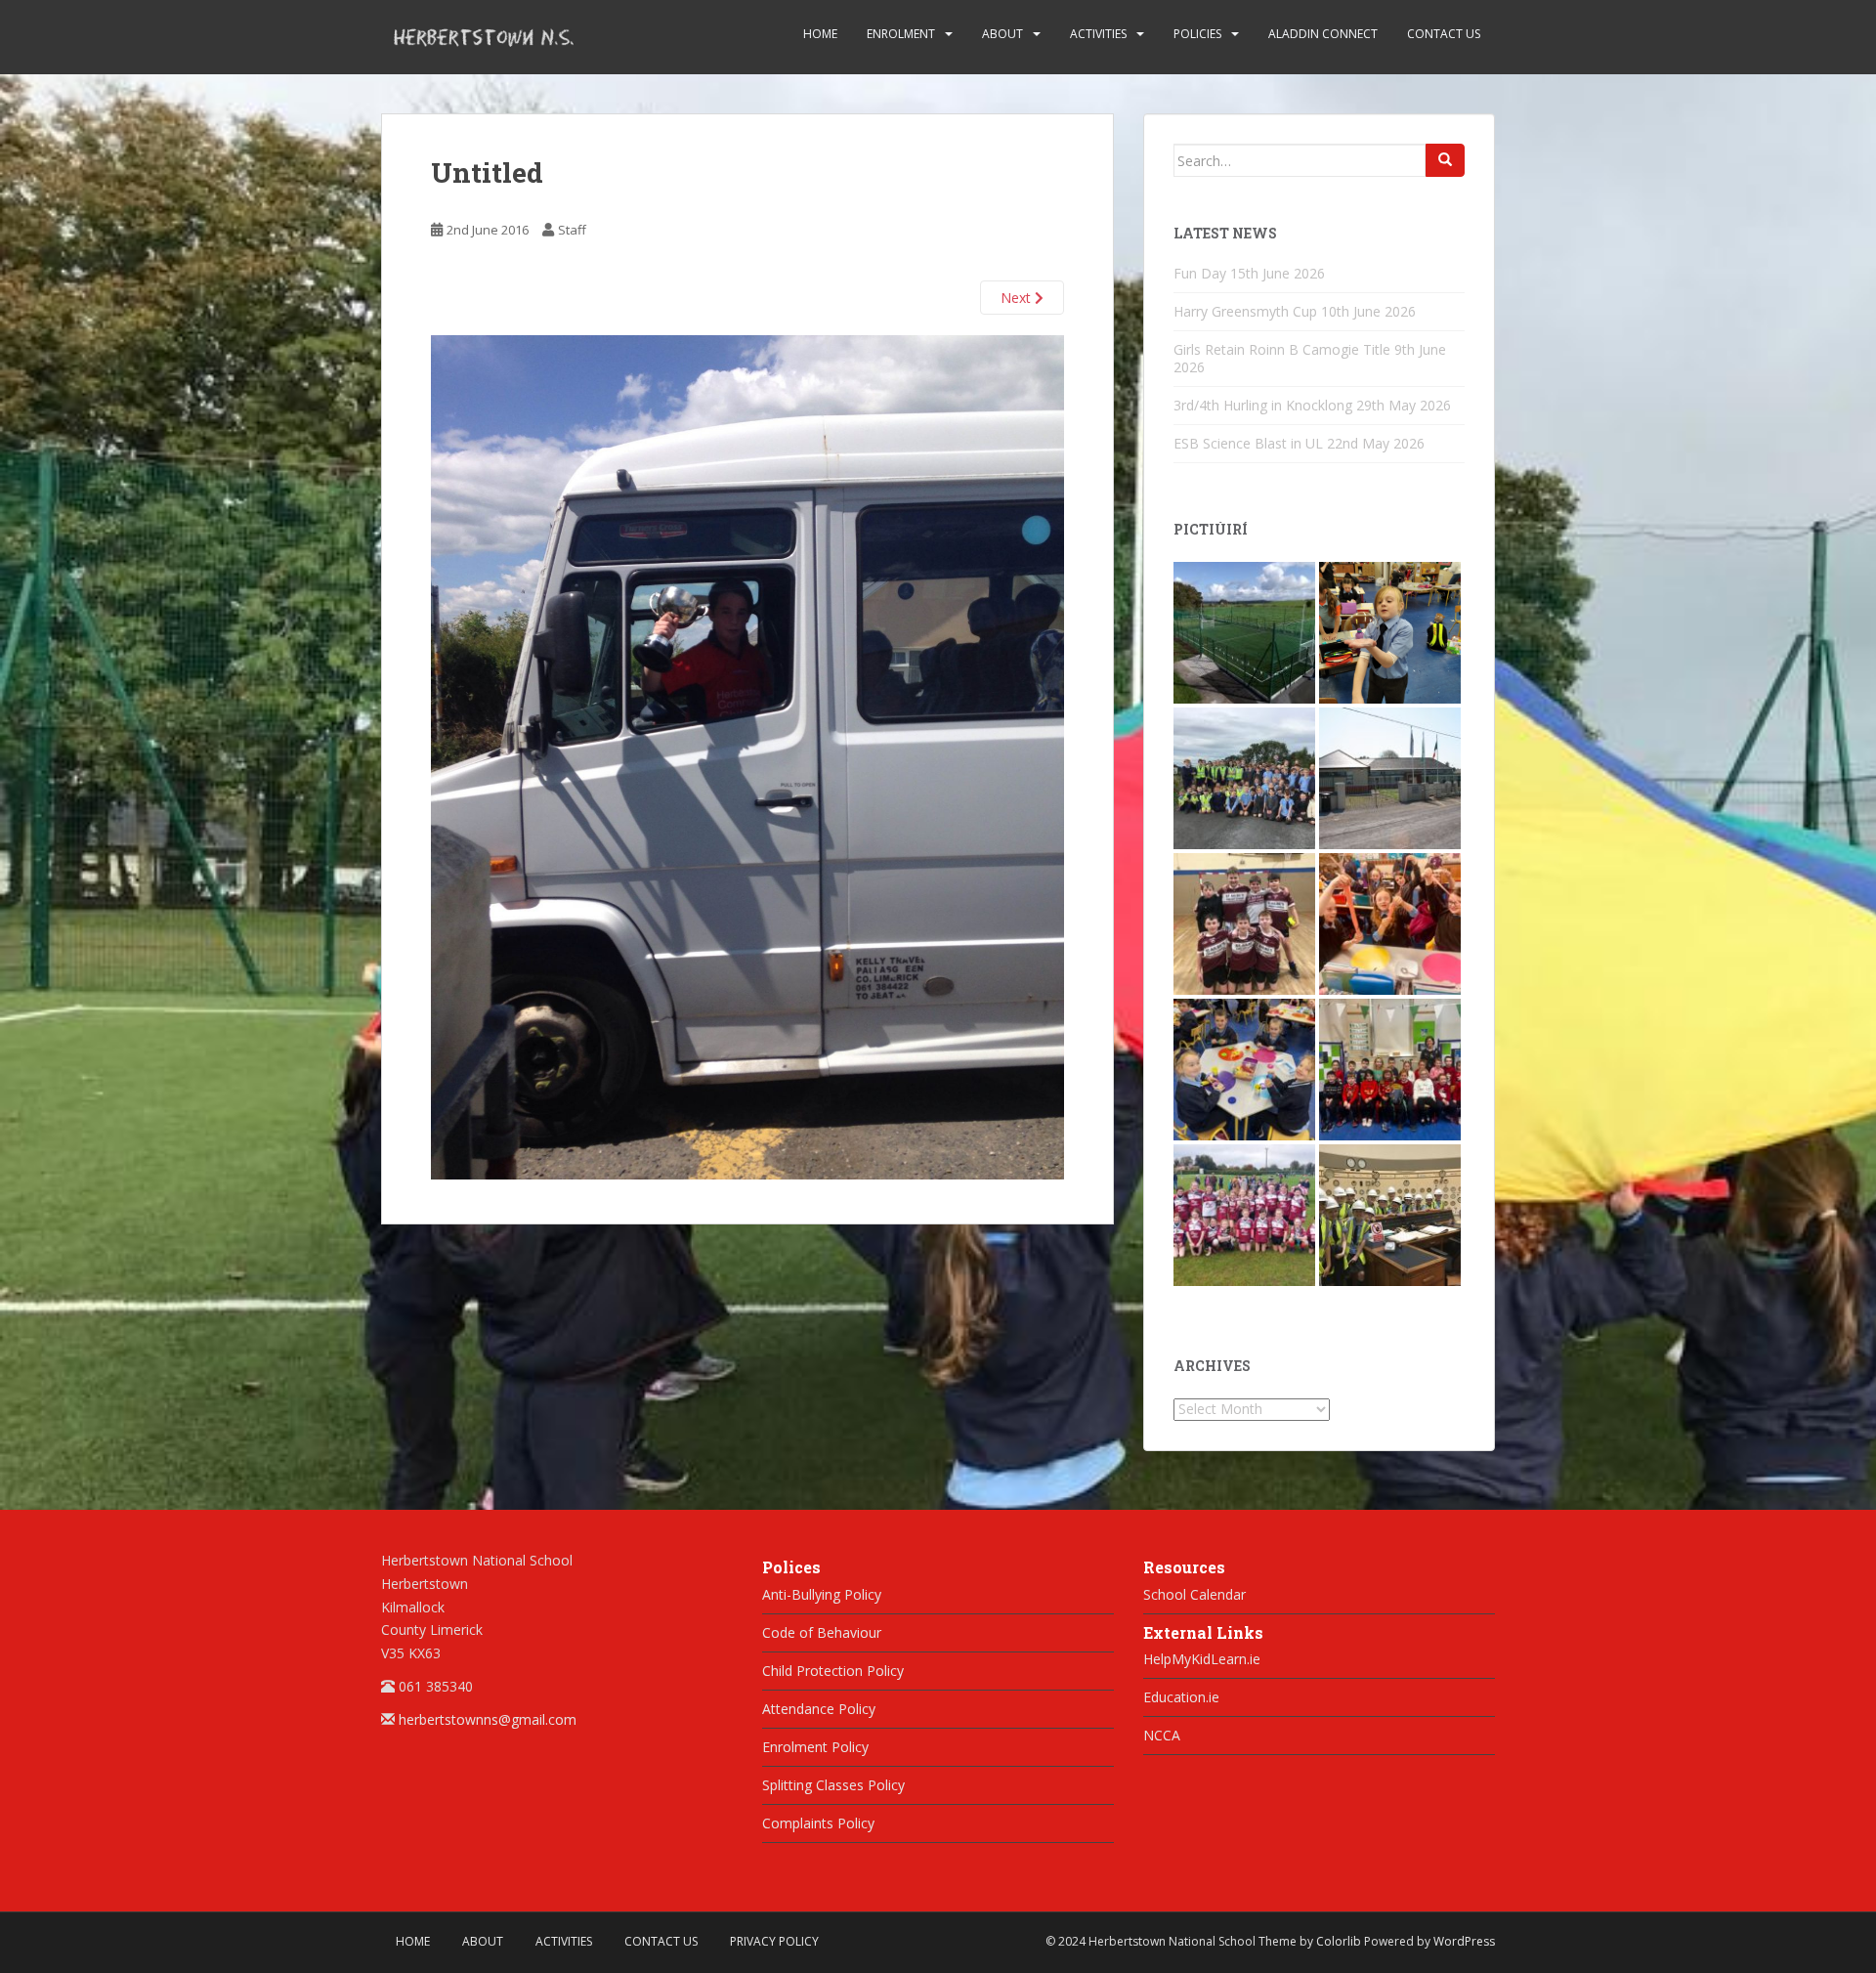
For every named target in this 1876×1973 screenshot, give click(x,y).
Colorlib (1339, 1941)
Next (1018, 298)
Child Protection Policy (833, 1671)
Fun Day (1200, 273)
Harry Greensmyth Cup (1245, 311)
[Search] (1445, 160)
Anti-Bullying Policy (822, 1594)
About (1002, 34)
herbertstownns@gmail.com (488, 1719)
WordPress (1464, 1941)
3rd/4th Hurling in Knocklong (1263, 405)
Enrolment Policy (815, 1747)
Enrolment (901, 34)
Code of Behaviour (822, 1632)
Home (820, 34)
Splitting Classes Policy (833, 1785)
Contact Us (1444, 34)
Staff (572, 230)
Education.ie (1181, 1697)
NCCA (1162, 1735)
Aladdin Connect (1323, 34)
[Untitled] (747, 756)
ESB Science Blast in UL (1248, 443)
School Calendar (1194, 1594)
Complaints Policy (818, 1823)
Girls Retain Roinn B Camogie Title (1282, 349)
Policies (1197, 34)
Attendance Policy (819, 1709)
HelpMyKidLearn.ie (1202, 1659)
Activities (1098, 34)
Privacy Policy (774, 1941)
